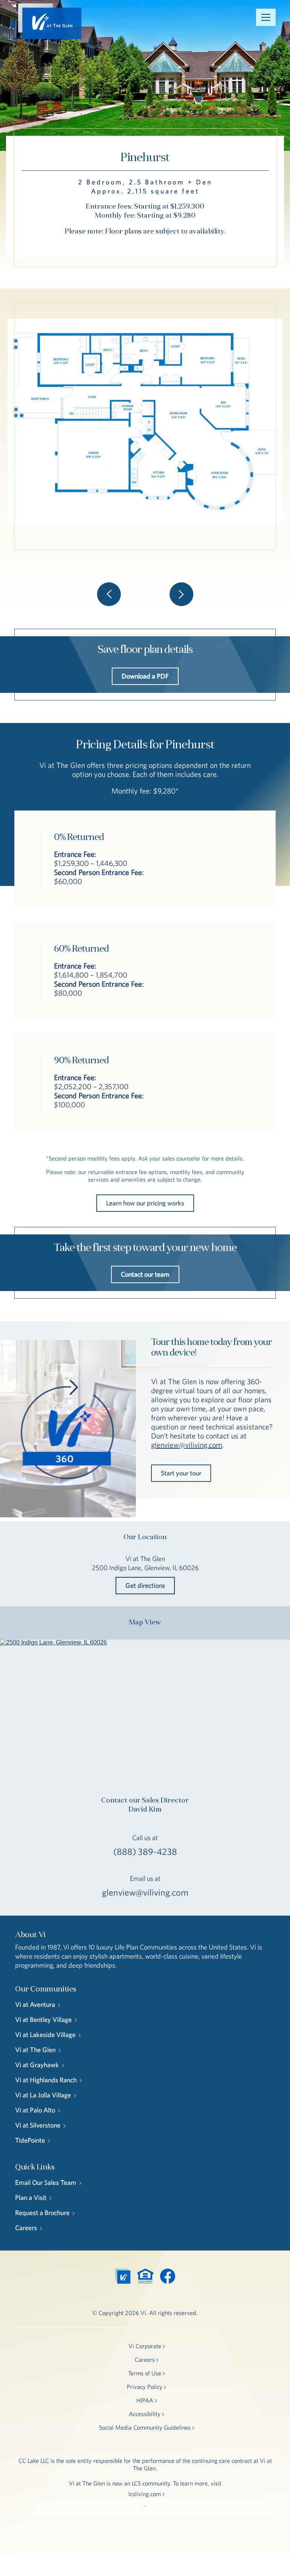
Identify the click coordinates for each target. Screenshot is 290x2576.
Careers (26, 2228)
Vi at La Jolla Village (43, 2095)
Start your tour (181, 1473)
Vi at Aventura (35, 2004)
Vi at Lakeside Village (45, 2035)
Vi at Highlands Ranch (46, 2080)
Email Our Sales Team (46, 2182)
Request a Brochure (42, 2213)
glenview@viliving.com (187, 1445)
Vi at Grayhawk (37, 2065)
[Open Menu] (266, 17)
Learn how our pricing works (145, 1203)
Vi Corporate (145, 2346)
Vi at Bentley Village (43, 2020)
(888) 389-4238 (145, 1851)
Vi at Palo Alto (35, 2110)
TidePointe (30, 2140)
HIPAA (145, 2400)
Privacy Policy (145, 2387)
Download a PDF (145, 676)
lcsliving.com (145, 2494)
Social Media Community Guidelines (145, 2427)
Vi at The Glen (35, 2050)
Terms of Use (145, 2373)
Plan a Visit (31, 2198)
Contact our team (145, 1274)
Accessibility (145, 2414)
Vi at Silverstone (38, 2125)
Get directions (145, 1585)
